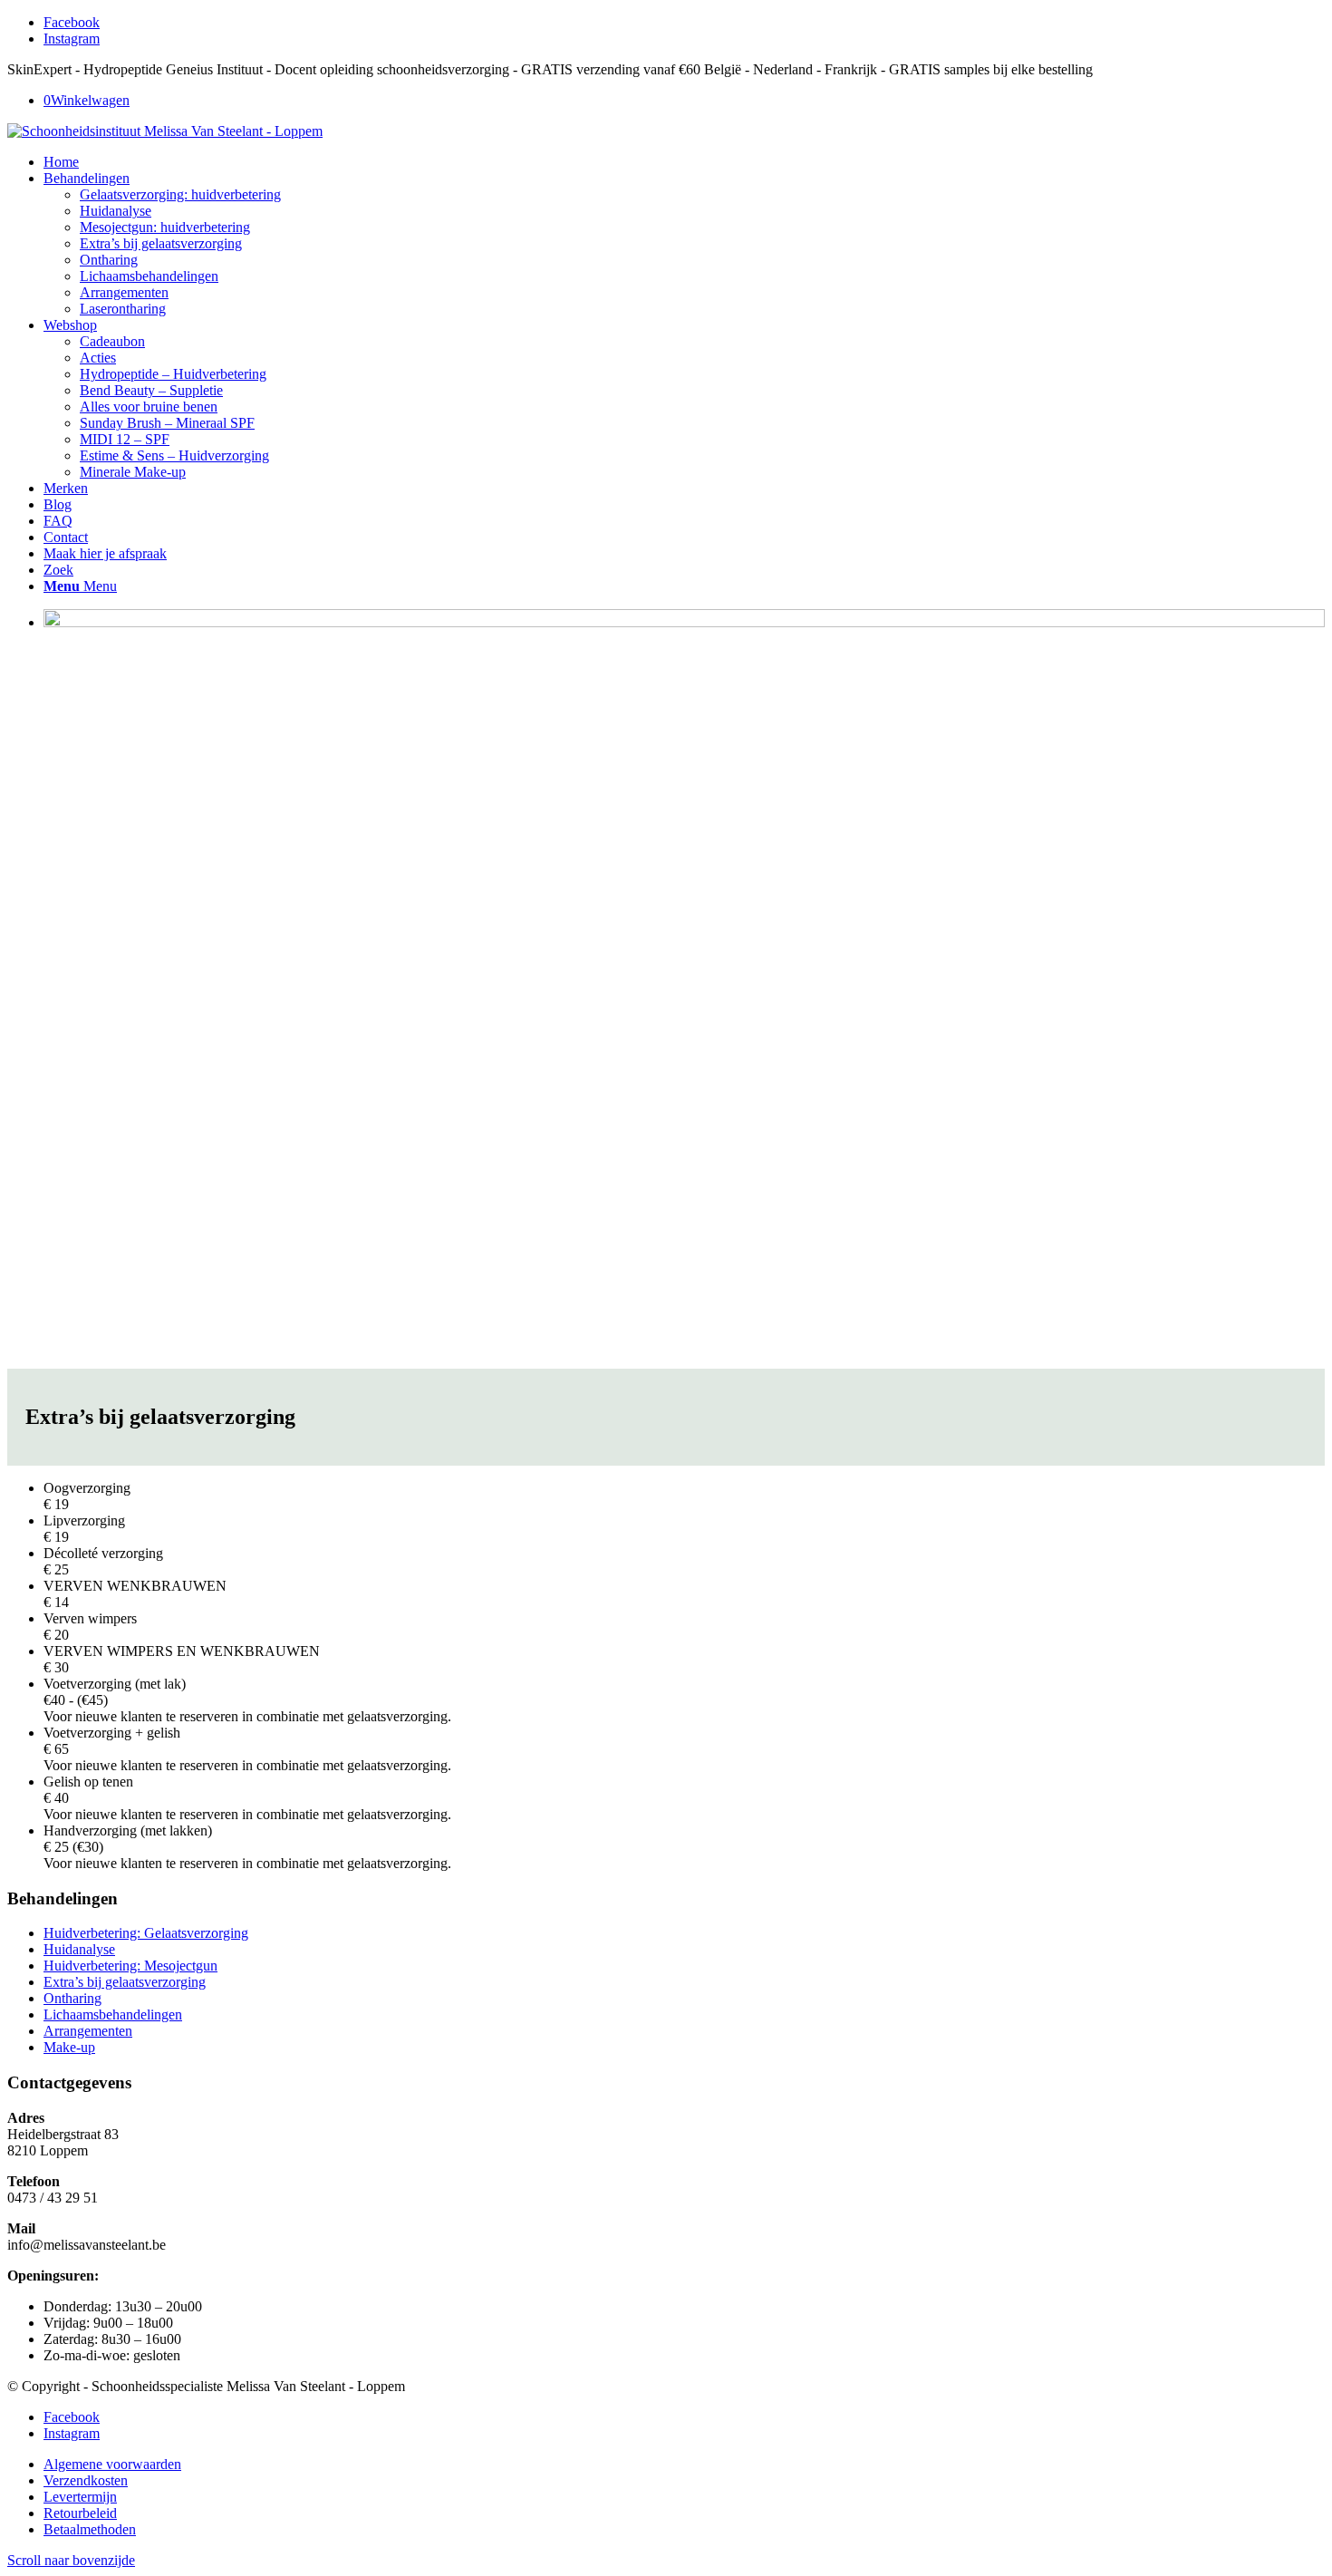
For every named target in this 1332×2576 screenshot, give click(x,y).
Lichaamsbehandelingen (113, 2014)
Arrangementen (88, 2031)
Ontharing (72, 1998)
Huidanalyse (79, 1949)
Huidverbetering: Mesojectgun (130, 1966)
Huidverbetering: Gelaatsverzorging (146, 1933)
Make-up (69, 2047)
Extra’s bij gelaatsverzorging (125, 1982)
